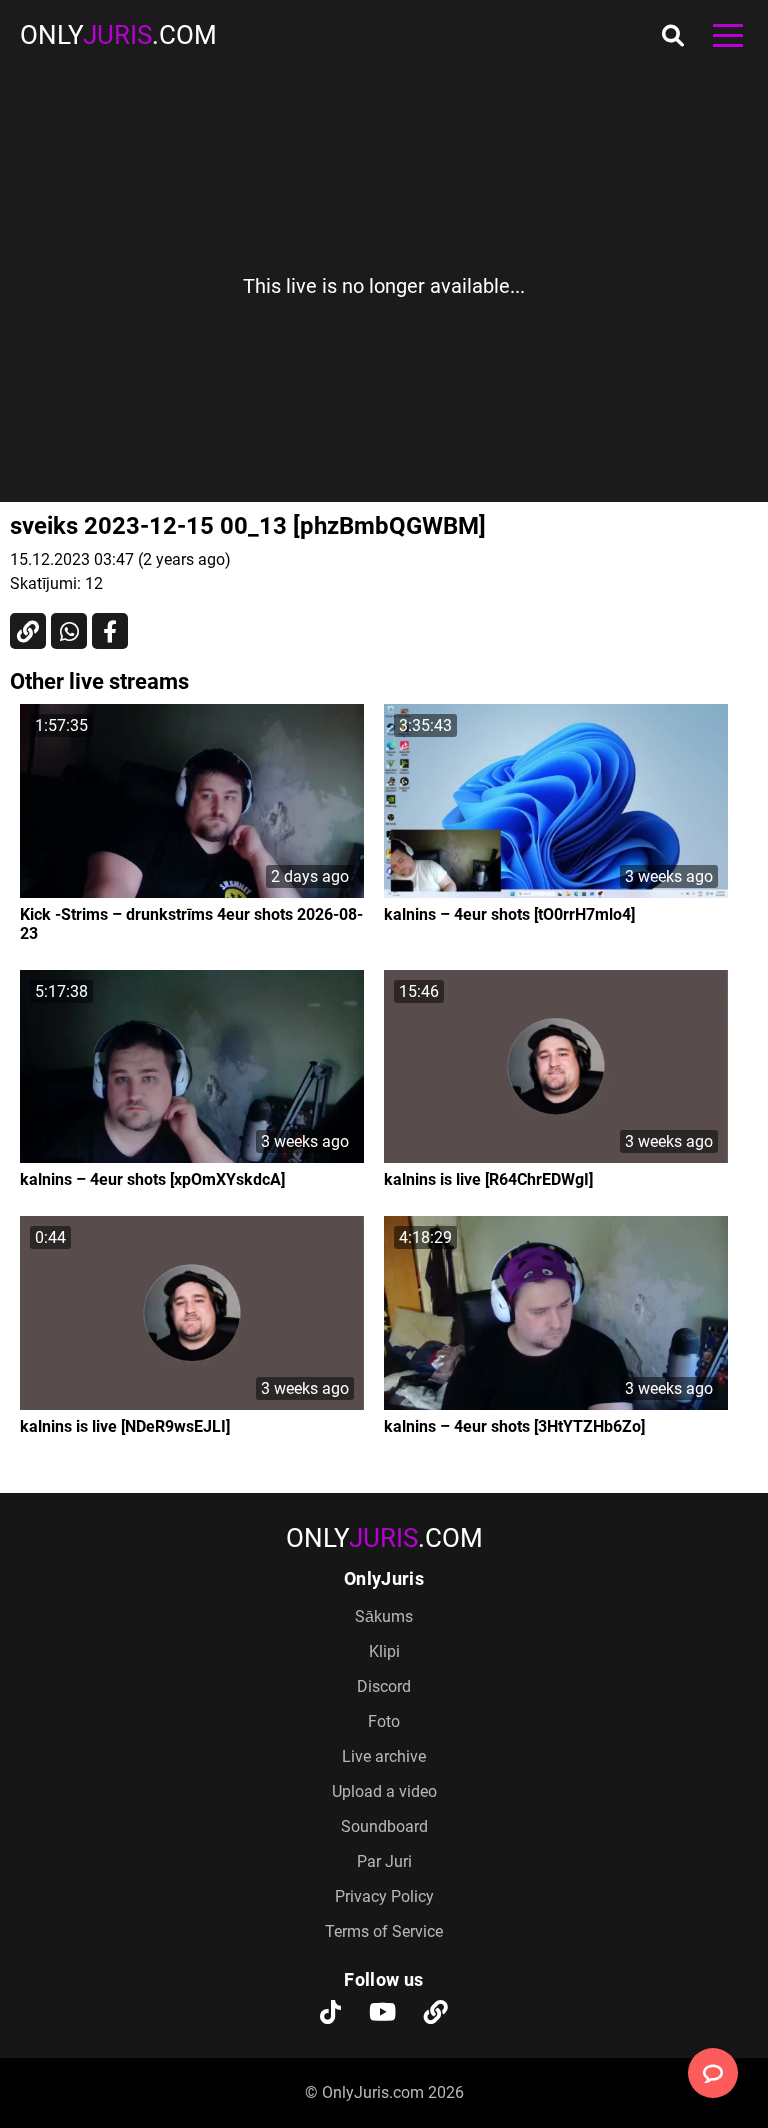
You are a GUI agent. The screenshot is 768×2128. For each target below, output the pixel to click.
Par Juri (384, 1861)
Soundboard (384, 1826)
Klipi (384, 1651)
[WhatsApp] (69, 631)
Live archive (384, 1756)
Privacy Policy (384, 1896)
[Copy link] (28, 631)
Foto (384, 1721)
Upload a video (384, 1791)
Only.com (118, 35)
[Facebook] (110, 631)
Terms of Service (384, 1931)
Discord (384, 1686)
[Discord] (436, 2014)
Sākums (384, 1616)
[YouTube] (382, 2014)
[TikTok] (330, 2014)
